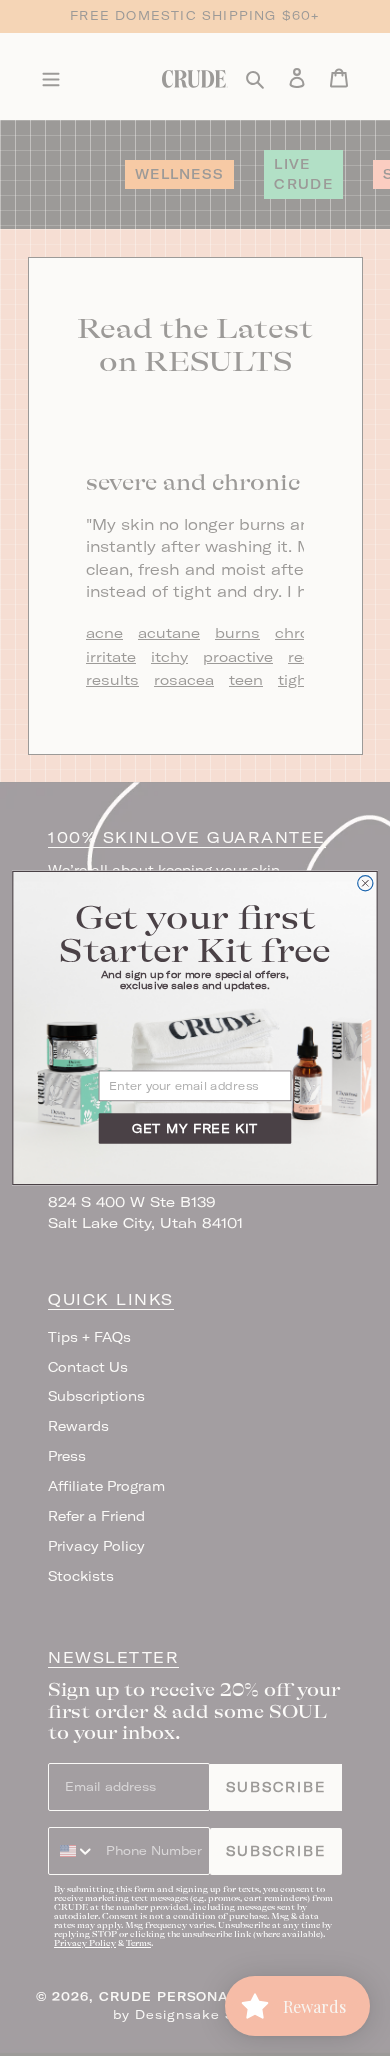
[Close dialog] (365, 883)
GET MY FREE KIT (195, 1128)
